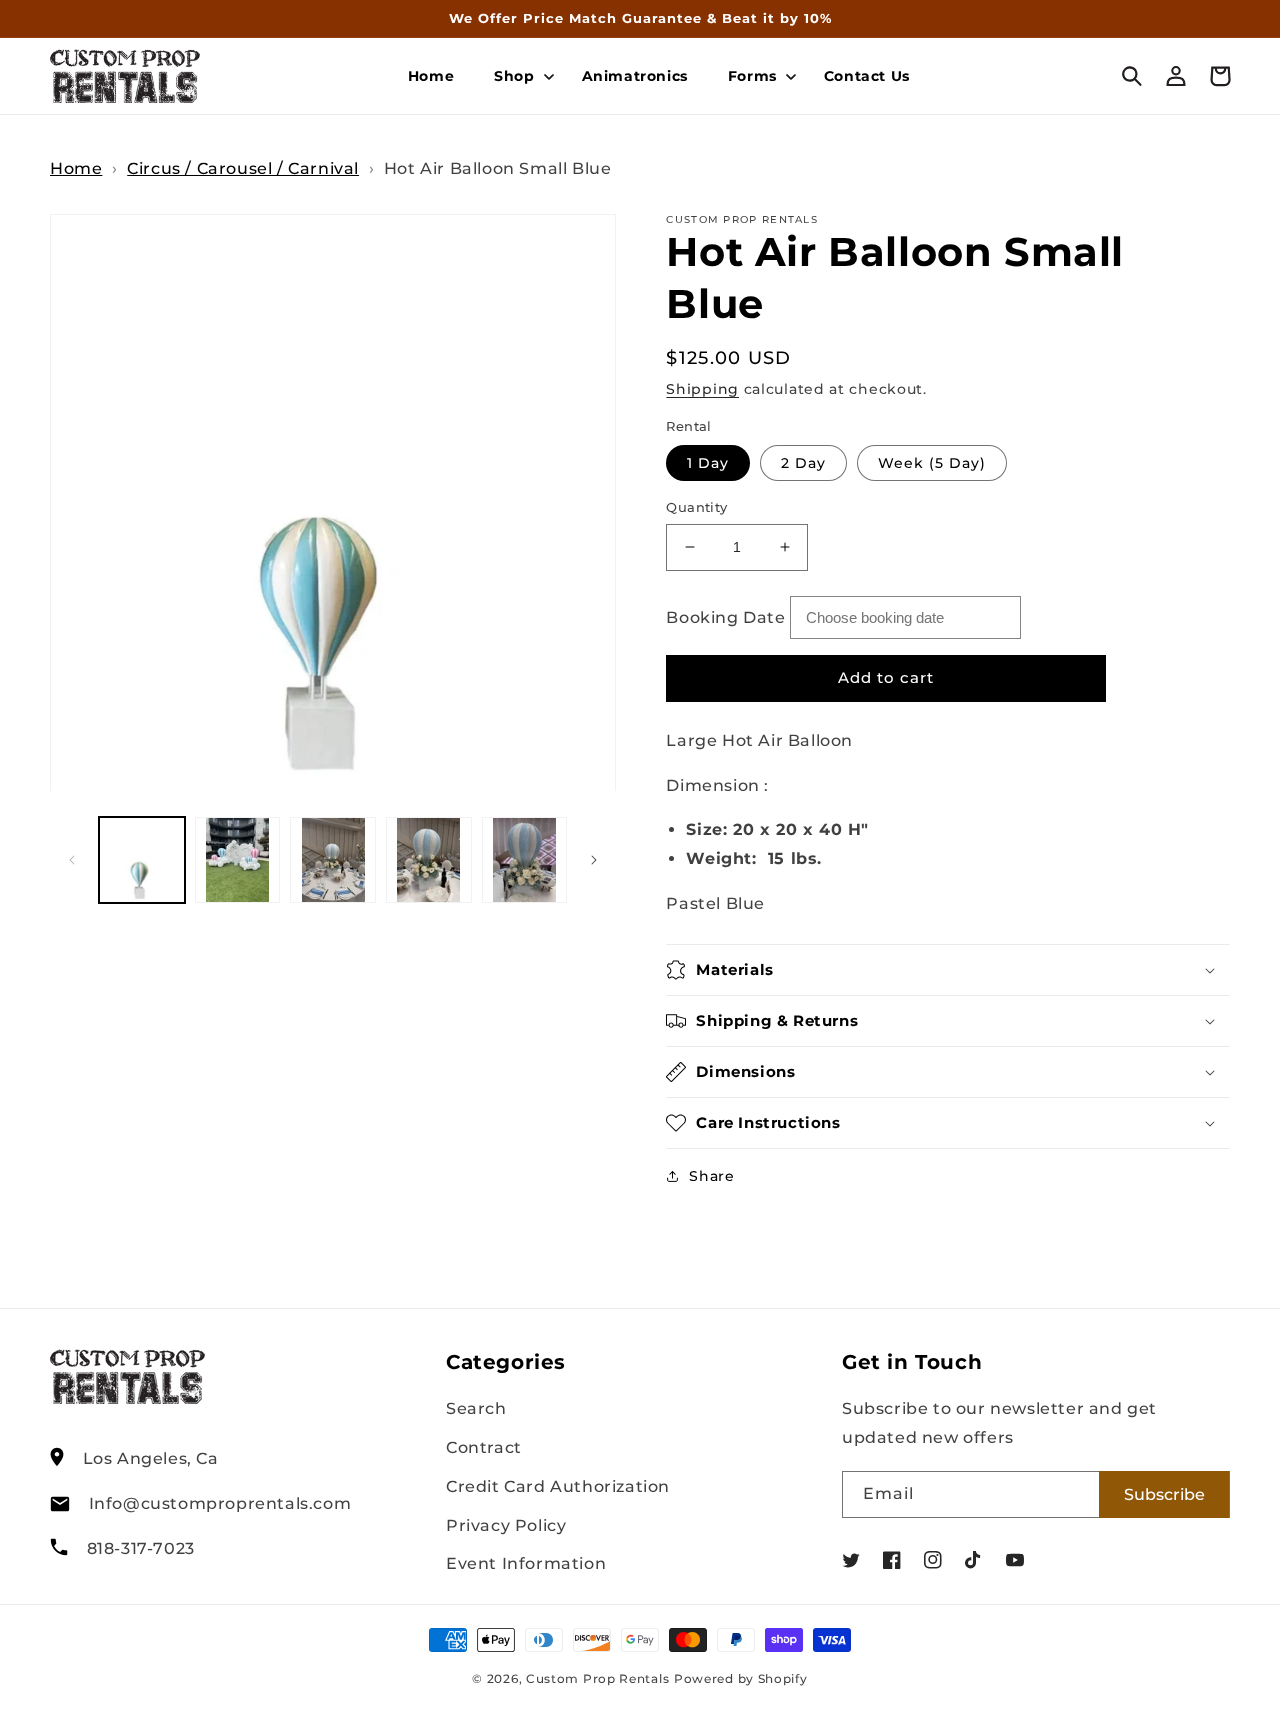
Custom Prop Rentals (597, 1679)
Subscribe (1164, 1494)
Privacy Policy (506, 1525)
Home (76, 168)
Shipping (702, 389)
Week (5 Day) (932, 463)
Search (476, 1408)
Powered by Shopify (741, 1679)
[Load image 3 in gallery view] (333, 860)
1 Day (708, 463)
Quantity (696, 507)
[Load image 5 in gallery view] (525, 860)
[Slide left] (72, 860)
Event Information (526, 1563)
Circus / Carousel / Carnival (243, 168)
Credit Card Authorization (558, 1486)
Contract (484, 1447)
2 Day (803, 463)
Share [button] (711, 1176)
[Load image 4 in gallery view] (429, 860)
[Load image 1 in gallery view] (142, 860)
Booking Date (725, 617)
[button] (517, 76)
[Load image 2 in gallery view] (238, 860)
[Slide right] (594, 860)
